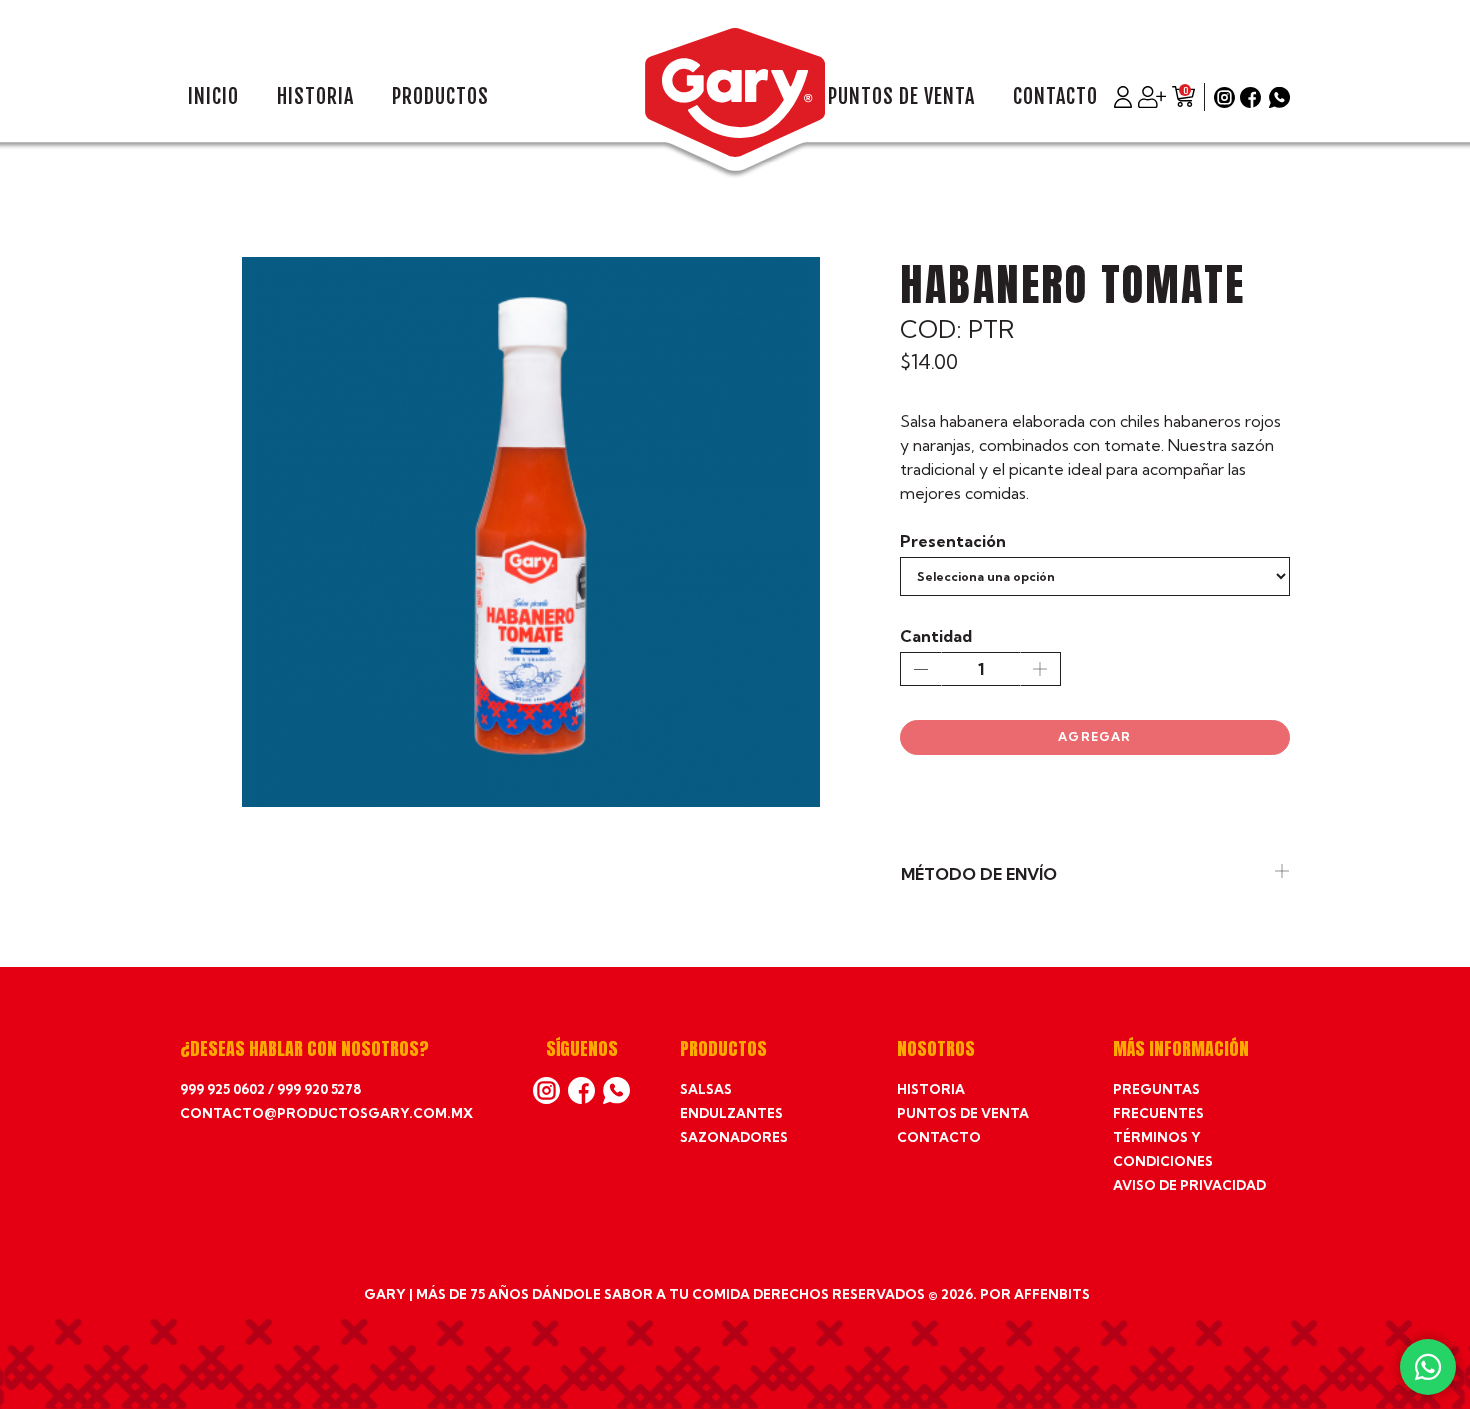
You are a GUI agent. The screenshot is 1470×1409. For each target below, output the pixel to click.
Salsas (706, 1089)
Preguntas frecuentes (1158, 1101)
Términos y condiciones (1163, 1149)
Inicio (213, 97)
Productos (440, 97)
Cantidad (936, 636)
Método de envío (979, 874)
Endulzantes (731, 1113)
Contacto (1055, 97)
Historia (315, 97)
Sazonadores (734, 1137)
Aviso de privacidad (1189, 1185)
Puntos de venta (901, 97)
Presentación (953, 541)
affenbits (1052, 1294)
